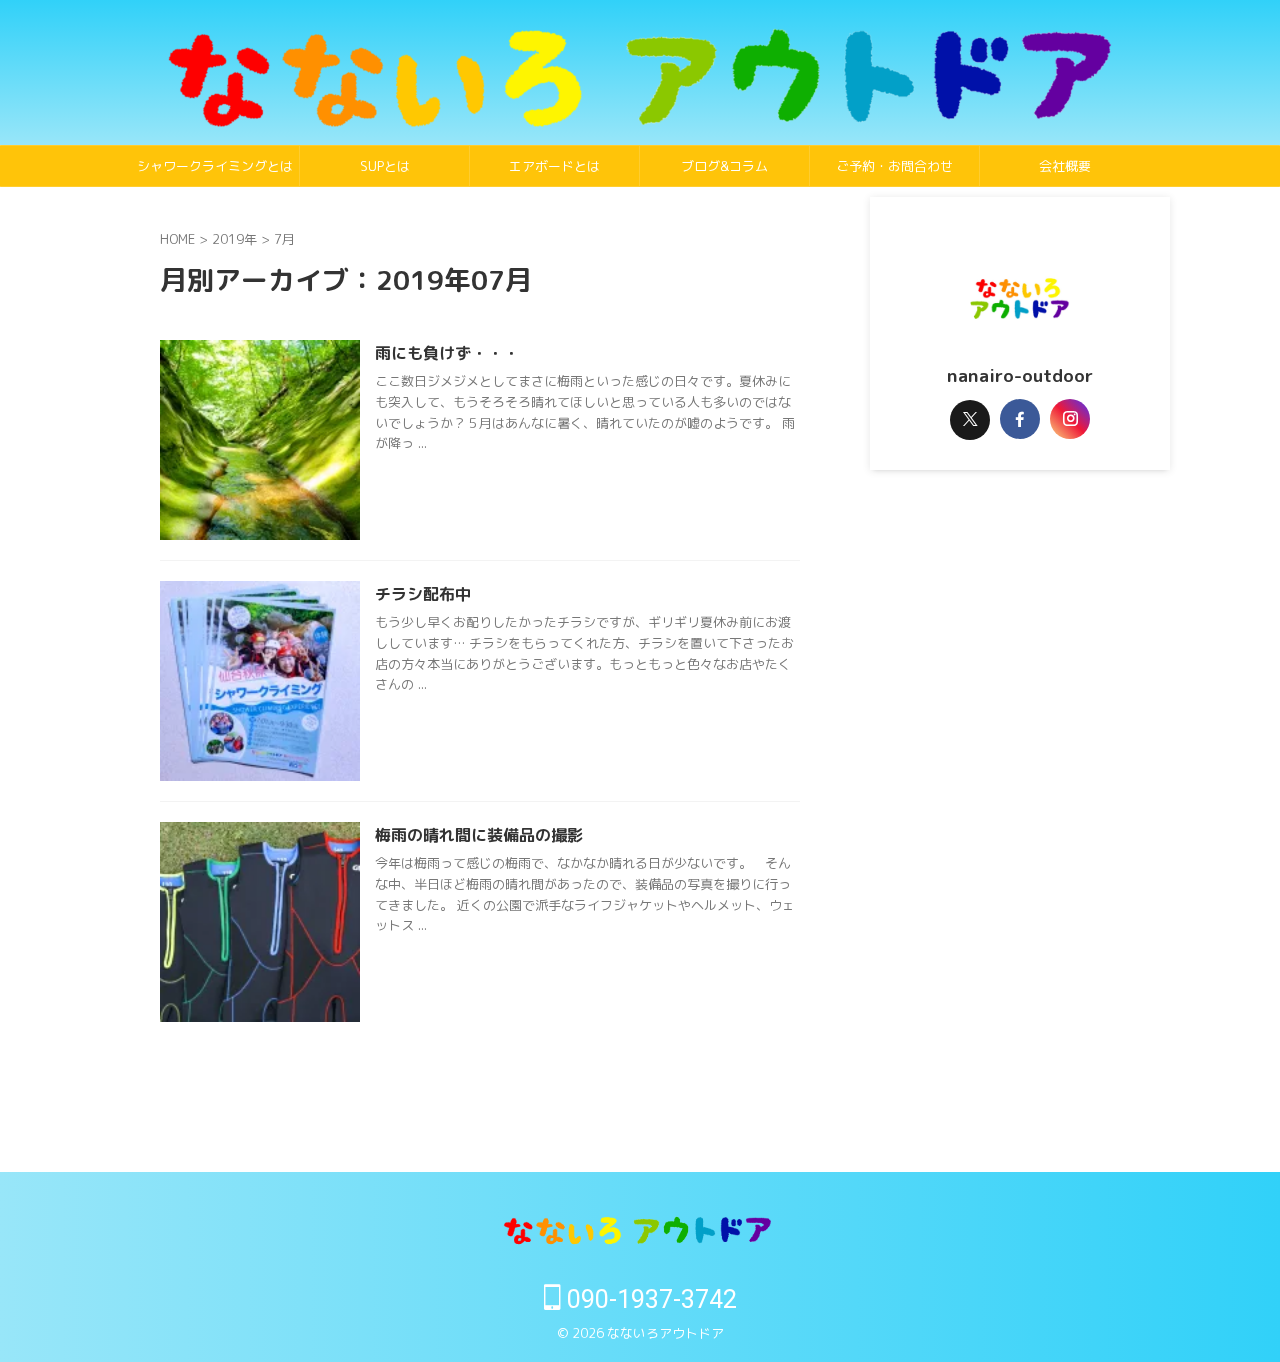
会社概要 (1065, 166)
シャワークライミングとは (215, 166)
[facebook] (1020, 419)
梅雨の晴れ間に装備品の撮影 (479, 835)
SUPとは (385, 166)
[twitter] (970, 420)
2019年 (234, 239)
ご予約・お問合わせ (894, 166)
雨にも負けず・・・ (447, 353)
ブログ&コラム (724, 166)
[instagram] (1070, 419)
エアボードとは (554, 166)
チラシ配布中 (423, 594)
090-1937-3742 (649, 1299)
